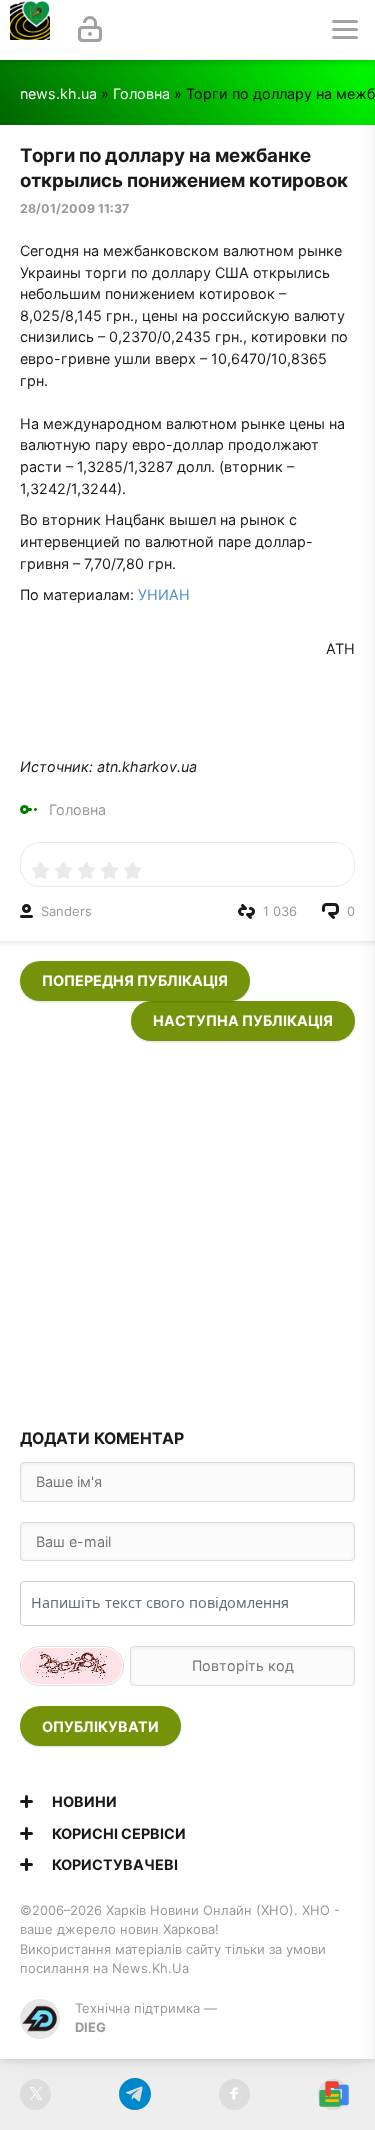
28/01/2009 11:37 (74, 208)
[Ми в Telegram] (134, 2094)
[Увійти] (90, 30)
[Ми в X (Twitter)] (35, 2094)
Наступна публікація (243, 1020)
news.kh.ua (58, 93)
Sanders (66, 911)
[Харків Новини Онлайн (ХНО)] (30, 30)
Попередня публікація (135, 980)
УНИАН (164, 594)
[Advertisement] (187, 1228)
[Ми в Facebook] (234, 2094)
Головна (141, 93)
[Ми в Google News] (333, 2094)
